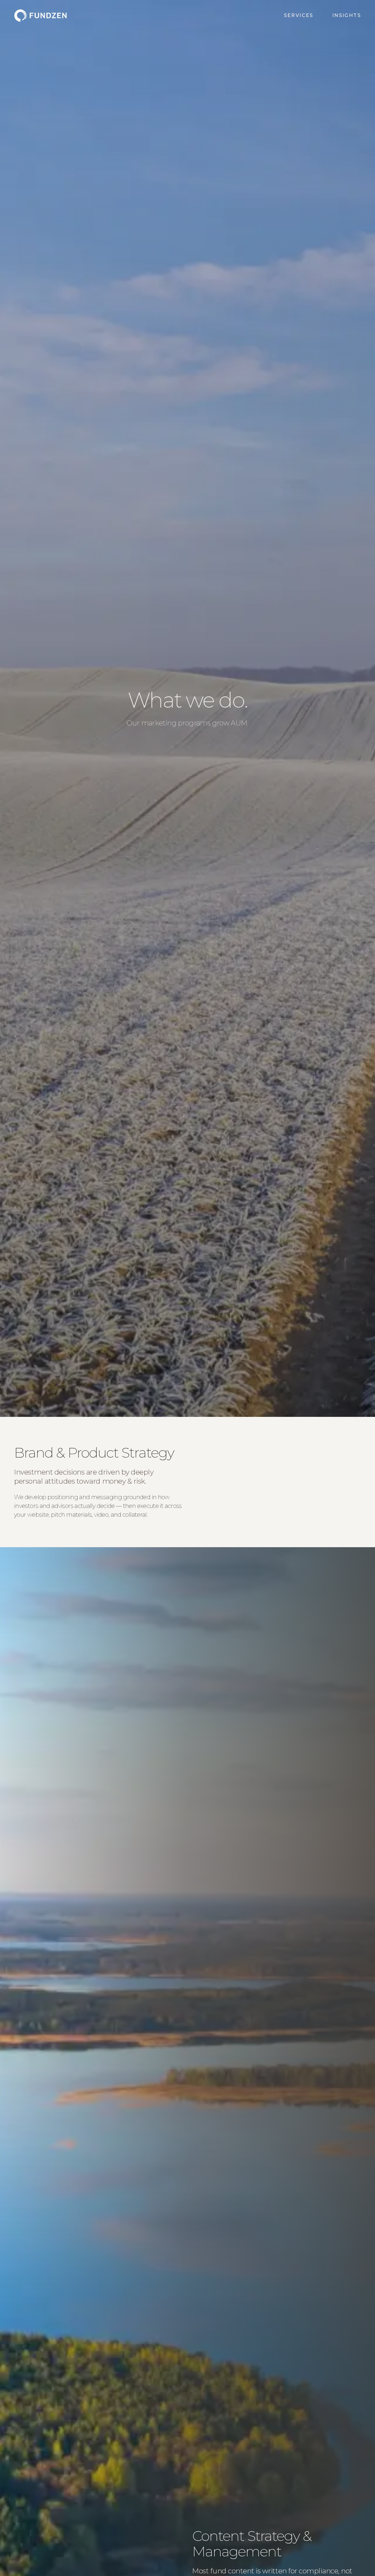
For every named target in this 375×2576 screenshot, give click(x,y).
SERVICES (299, 15)
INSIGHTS (347, 15)
